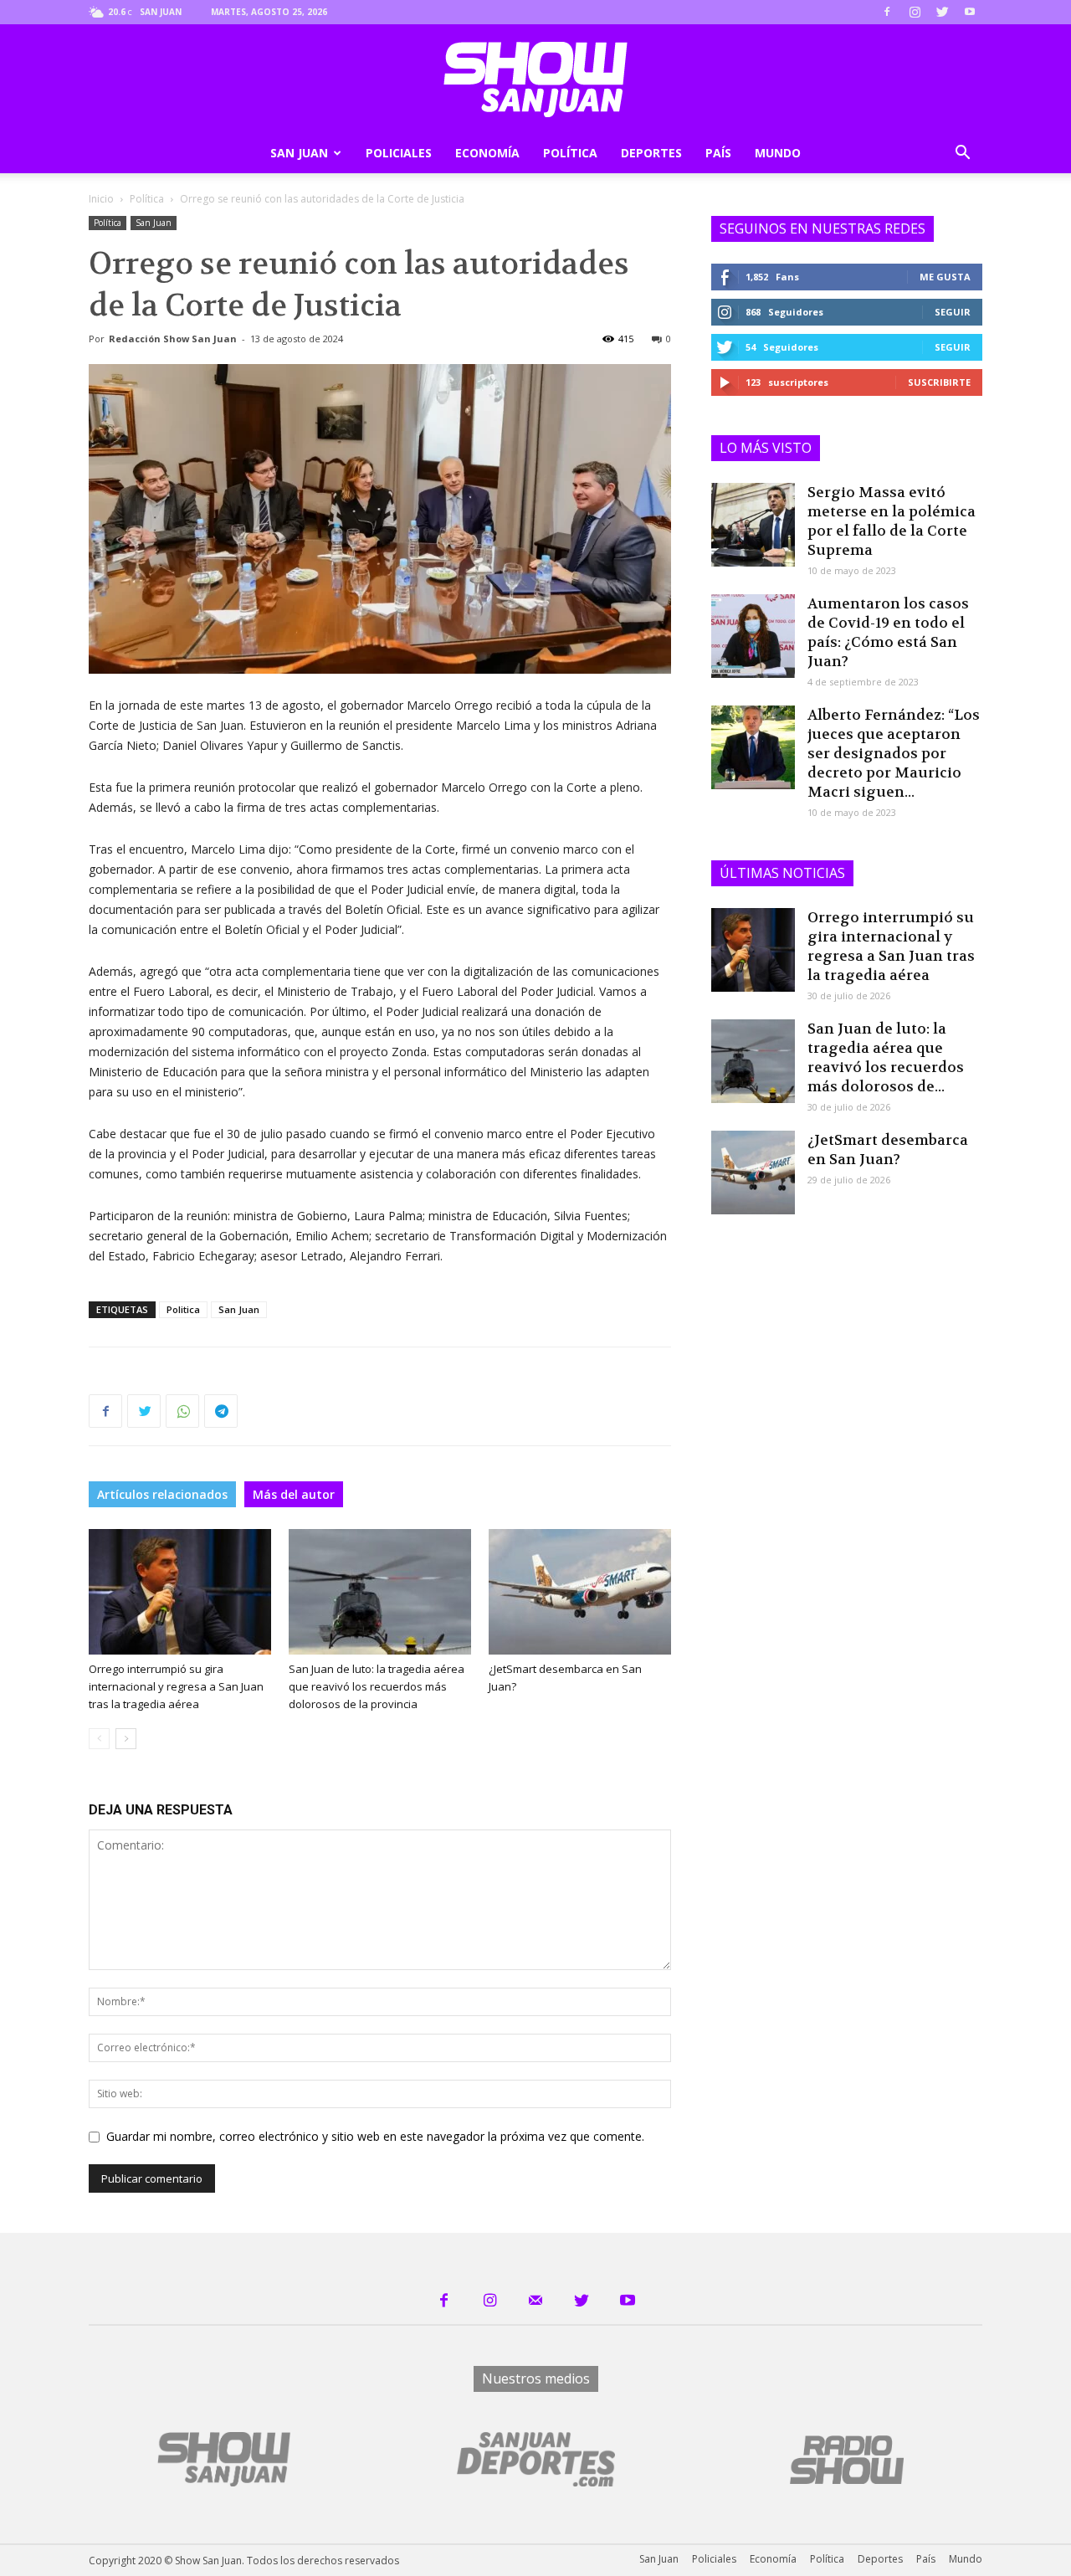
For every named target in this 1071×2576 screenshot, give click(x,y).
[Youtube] (970, 12)
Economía (487, 153)
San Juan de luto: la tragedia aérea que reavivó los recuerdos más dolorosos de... (886, 1057)
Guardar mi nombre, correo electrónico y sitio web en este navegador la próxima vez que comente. (375, 2136)
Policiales (399, 153)
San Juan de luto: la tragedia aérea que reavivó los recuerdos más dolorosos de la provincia (377, 1686)
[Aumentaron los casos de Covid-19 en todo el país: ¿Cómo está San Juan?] (753, 636)
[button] (962, 154)
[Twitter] (942, 12)
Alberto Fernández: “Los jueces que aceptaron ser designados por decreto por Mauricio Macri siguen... (894, 753)
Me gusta (945, 277)
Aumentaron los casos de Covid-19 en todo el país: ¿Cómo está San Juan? (888, 632)
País (718, 153)
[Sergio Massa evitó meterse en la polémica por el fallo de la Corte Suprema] (753, 525)
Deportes (651, 153)
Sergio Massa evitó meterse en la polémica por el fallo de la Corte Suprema (892, 521)
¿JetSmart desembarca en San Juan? (888, 1149)
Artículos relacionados (162, 1494)
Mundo (778, 153)
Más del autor (294, 1494)
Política (570, 153)
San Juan (299, 153)
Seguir (953, 312)
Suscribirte (939, 382)
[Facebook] (887, 12)
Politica (183, 1309)
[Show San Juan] (535, 80)
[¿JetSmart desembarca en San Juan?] (580, 1592)
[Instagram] (915, 12)
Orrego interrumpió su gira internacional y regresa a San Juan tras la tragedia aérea (176, 1686)
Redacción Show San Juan (173, 339)
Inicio (101, 199)
